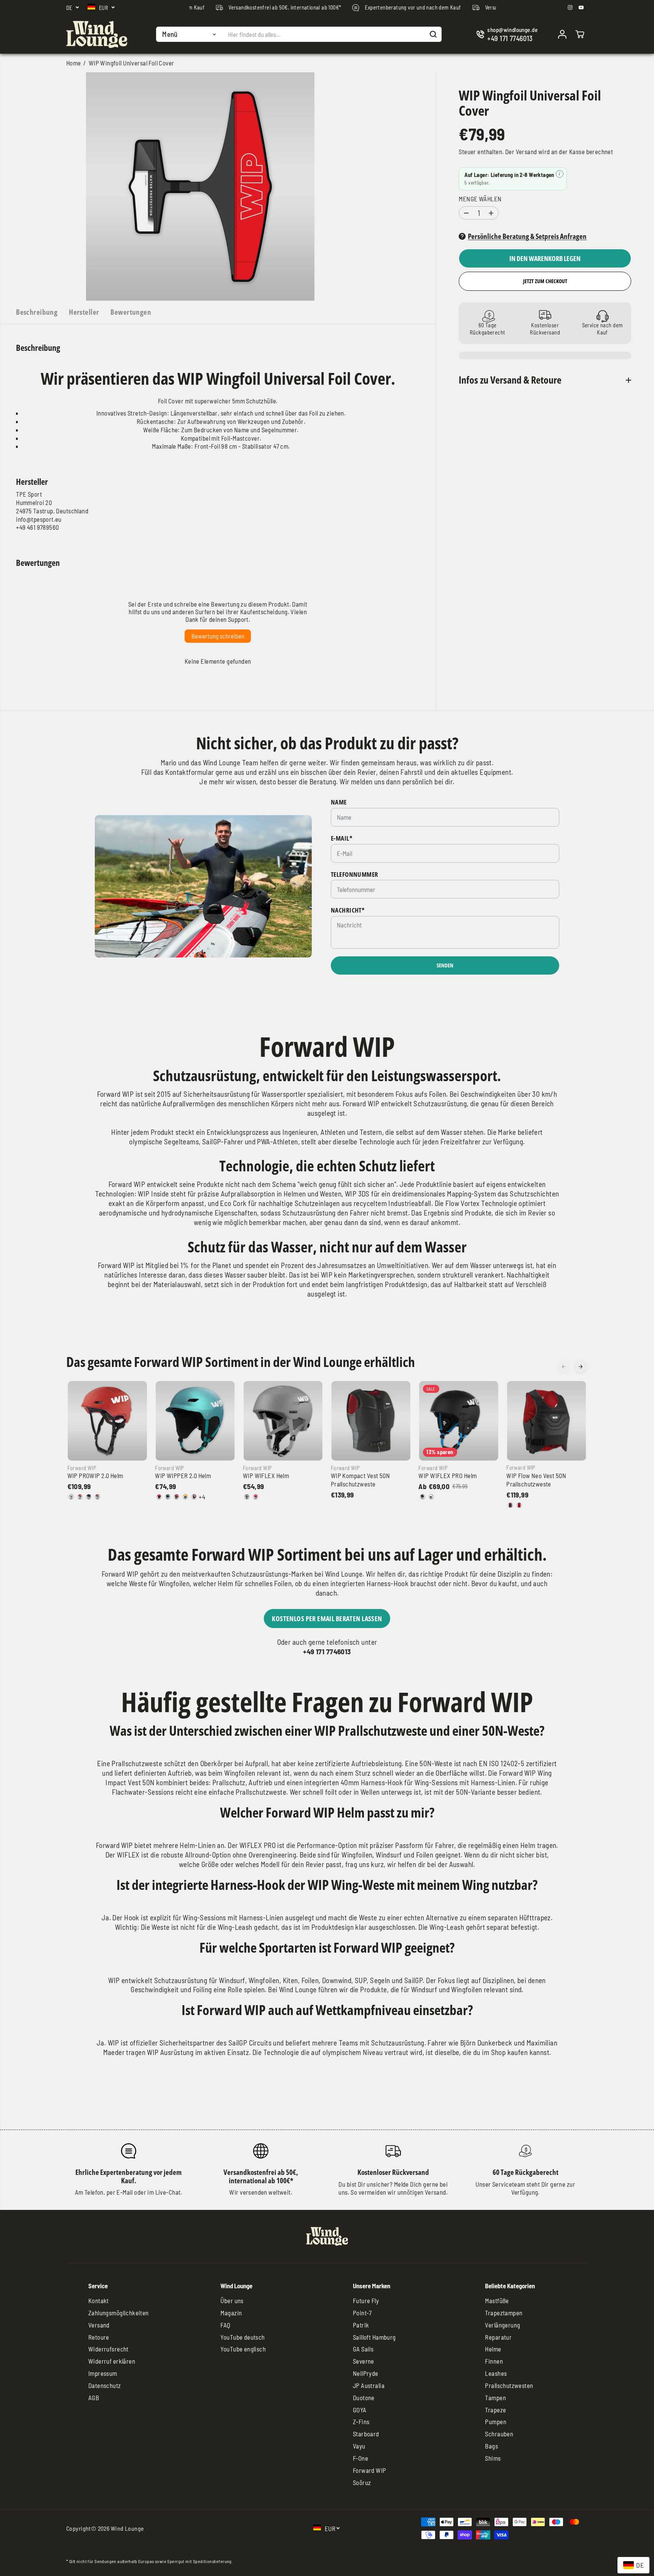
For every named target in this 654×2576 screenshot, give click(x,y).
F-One (360, 2458)
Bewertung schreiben (218, 636)
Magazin (231, 2313)
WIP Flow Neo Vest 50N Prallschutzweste (536, 1480)
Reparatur (498, 2337)
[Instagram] (570, 8)
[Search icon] (433, 34)
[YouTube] (581, 8)
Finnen (494, 2361)
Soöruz (362, 2482)
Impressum (103, 2373)
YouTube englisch (243, 2349)
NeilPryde (366, 2373)
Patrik (361, 2325)
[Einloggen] (562, 34)
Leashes (496, 2373)
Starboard (366, 2434)
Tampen (495, 2398)
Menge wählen (480, 199)
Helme (493, 2349)
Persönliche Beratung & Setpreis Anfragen (527, 237)
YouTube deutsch (242, 2337)
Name (339, 802)
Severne (364, 2361)
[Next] (581, 1367)
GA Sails (363, 2349)
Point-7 (362, 2313)
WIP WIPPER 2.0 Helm (183, 1475)
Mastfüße (497, 2300)
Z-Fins (361, 2421)
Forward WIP (370, 2470)
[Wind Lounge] (97, 34)
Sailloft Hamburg (374, 2337)
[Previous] (564, 1367)
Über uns (232, 2300)
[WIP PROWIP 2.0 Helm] (108, 1421)
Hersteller (84, 312)
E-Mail (342, 838)
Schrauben (499, 2434)
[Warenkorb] (580, 34)
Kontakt (99, 2300)
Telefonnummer (354, 875)
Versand (526, 152)
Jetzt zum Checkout (545, 281)
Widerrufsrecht (108, 2349)
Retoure (99, 2337)
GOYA (360, 2410)
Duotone (364, 2398)
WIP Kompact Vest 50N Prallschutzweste (360, 1480)
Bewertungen (131, 312)
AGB (94, 2398)
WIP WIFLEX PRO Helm (447, 1475)
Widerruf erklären (112, 2361)
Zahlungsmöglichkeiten (119, 2313)
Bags (491, 2446)
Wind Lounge (127, 2528)
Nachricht (348, 910)
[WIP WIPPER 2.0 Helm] (195, 1421)
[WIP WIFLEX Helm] (283, 1421)
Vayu (359, 2446)
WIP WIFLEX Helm (266, 1475)
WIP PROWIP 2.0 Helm (95, 1475)
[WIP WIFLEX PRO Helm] (459, 1421)
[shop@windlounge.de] (509, 34)
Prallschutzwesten (509, 2385)
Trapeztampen (504, 2313)
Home (74, 63)
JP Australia (369, 2385)
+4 (202, 1497)
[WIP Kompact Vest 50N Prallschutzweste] (371, 1421)
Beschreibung (37, 312)
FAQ (225, 2325)
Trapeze (495, 2410)
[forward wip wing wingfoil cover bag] (200, 186)
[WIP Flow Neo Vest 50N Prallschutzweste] (546, 1421)
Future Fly (366, 2300)
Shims (493, 2458)
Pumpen (496, 2421)
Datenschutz (105, 2385)
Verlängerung (502, 2325)
